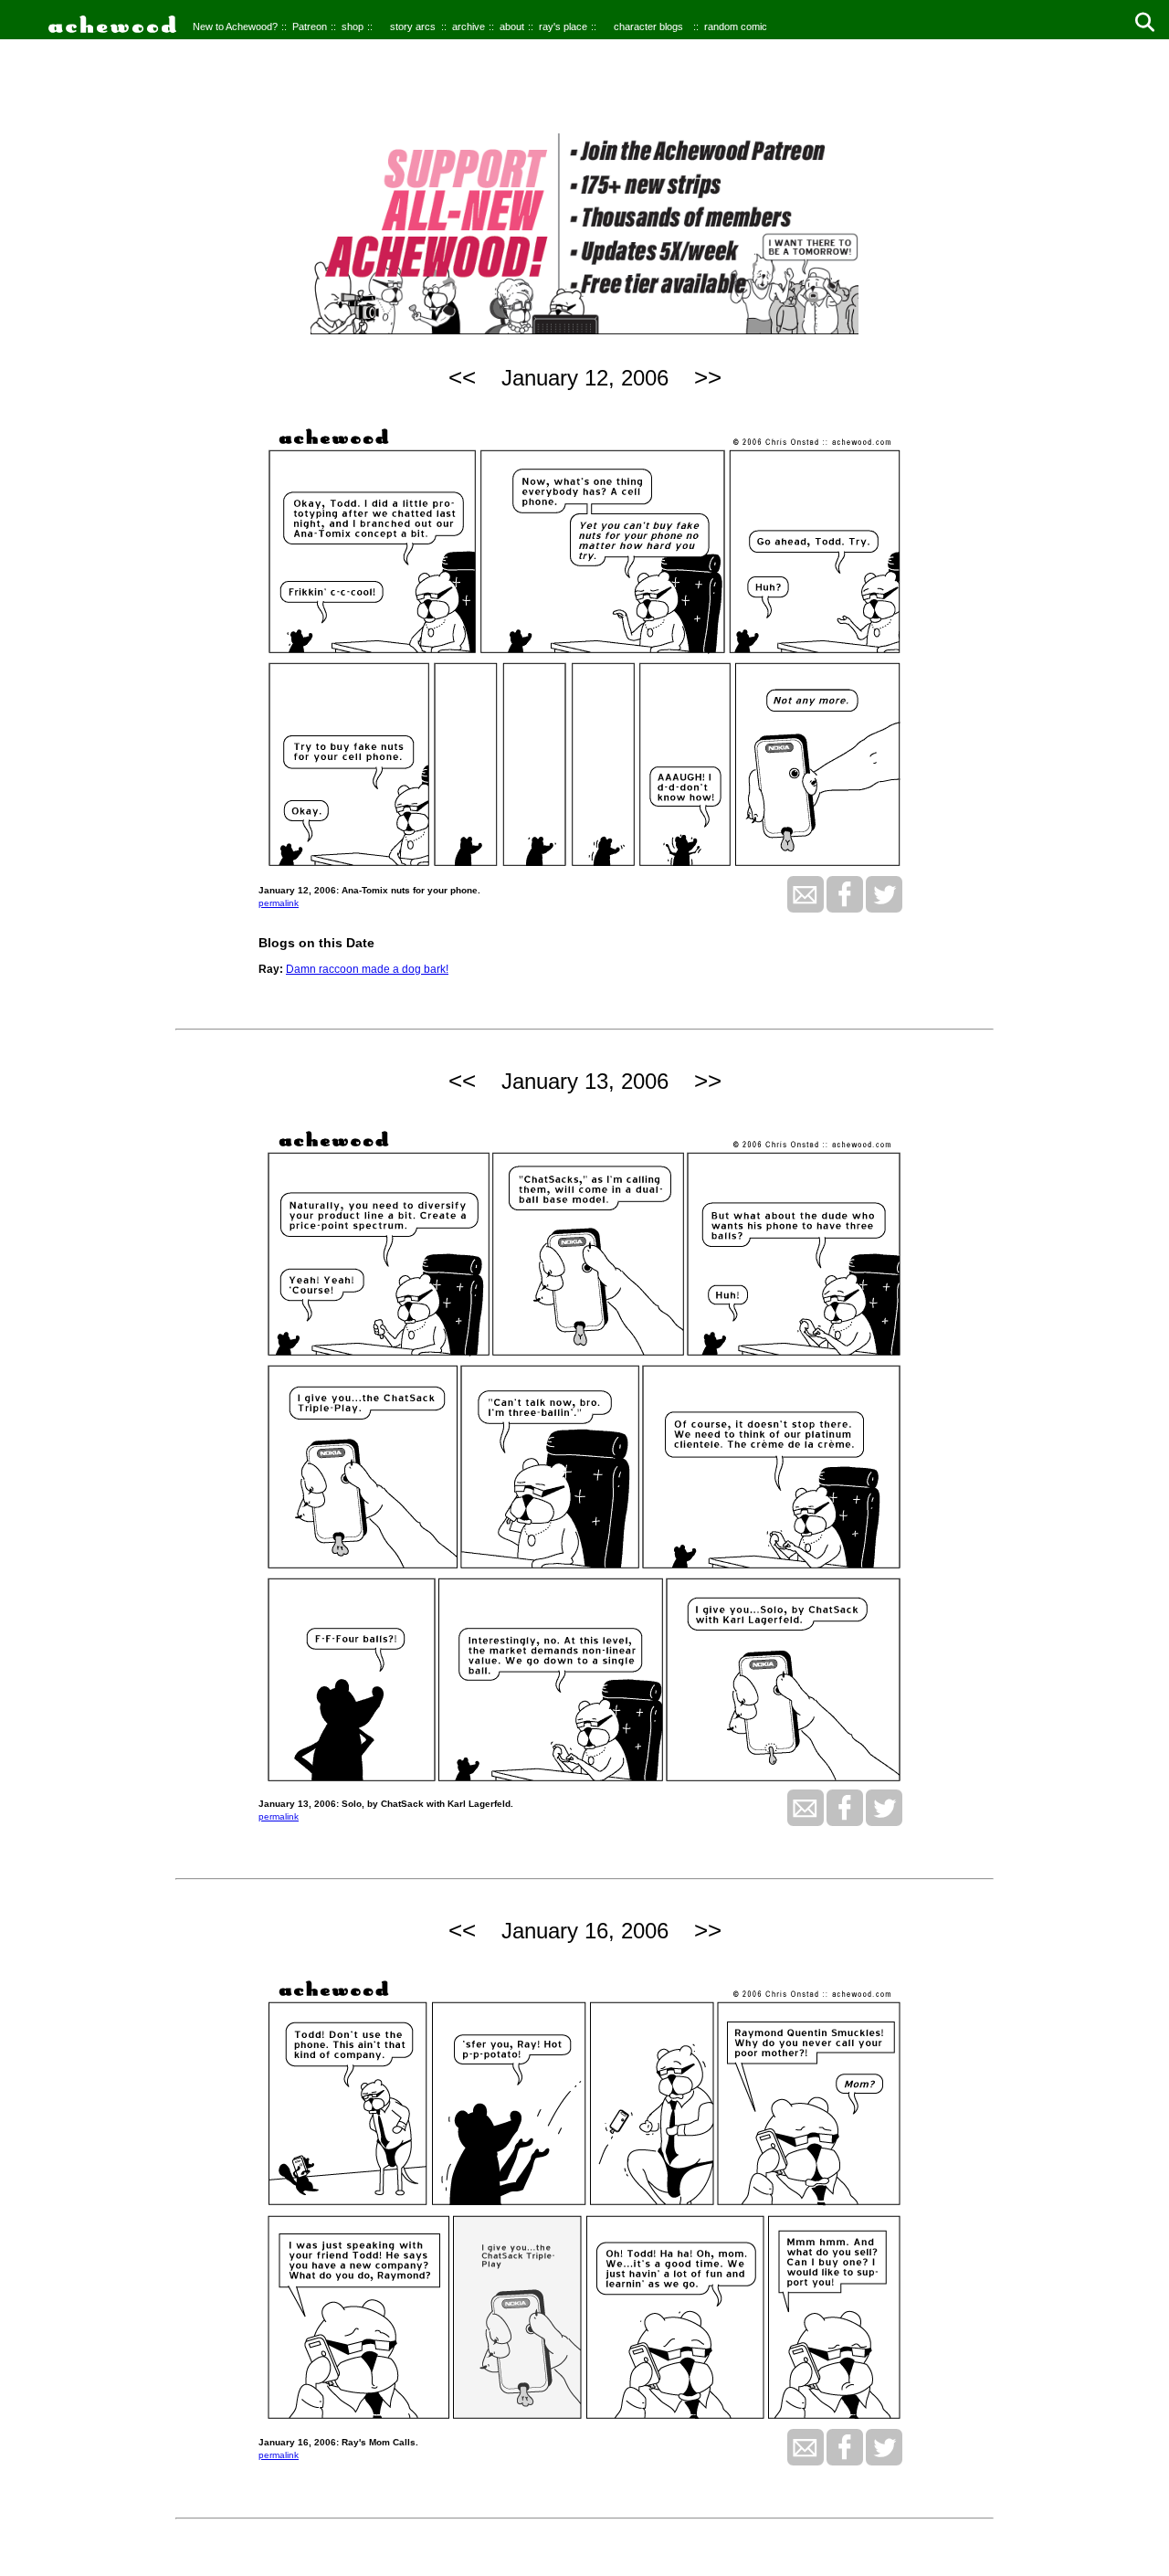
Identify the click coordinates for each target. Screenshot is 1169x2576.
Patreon (310, 26)
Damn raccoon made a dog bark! (367, 969)
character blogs (648, 26)
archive (469, 26)
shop (353, 26)
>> (708, 377)
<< (462, 377)
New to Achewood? (235, 26)
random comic (736, 26)
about (512, 26)
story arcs (413, 26)
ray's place (563, 26)
